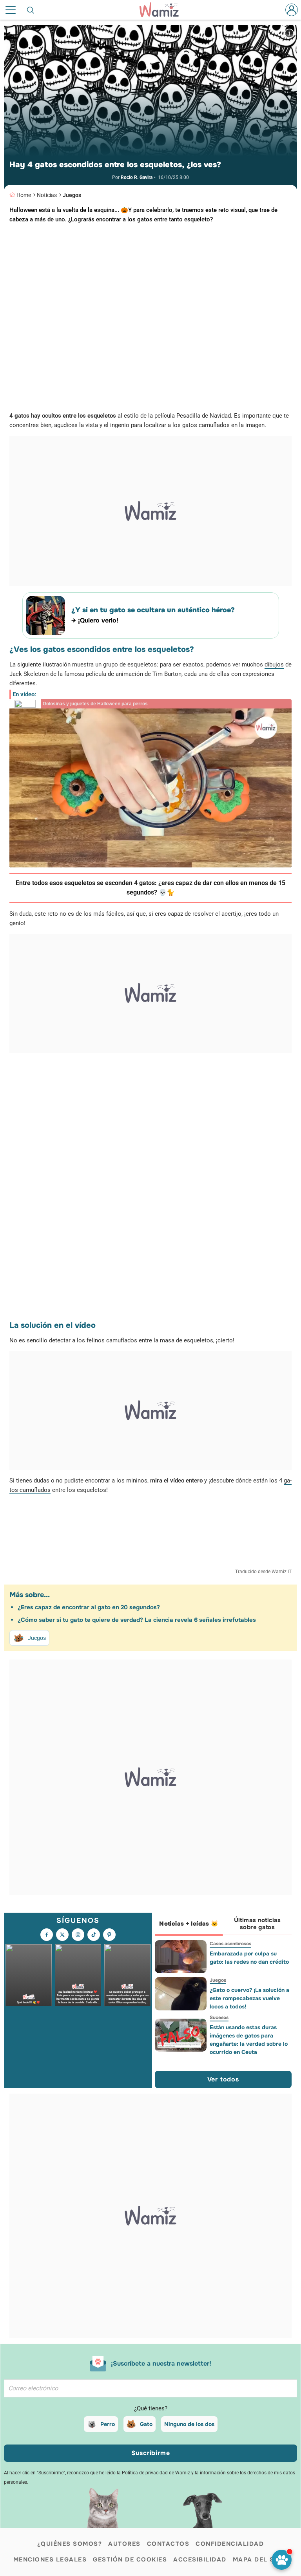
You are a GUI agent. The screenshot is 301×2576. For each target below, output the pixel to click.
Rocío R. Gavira (137, 177)
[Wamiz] (163, 10)
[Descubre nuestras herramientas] (282, 2560)
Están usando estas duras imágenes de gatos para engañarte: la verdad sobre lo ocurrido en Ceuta (248, 2040)
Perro (108, 2424)
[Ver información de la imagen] (289, 33)
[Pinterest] (109, 1935)
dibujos (274, 665)
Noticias (47, 195)
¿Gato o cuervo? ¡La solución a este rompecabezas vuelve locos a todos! (249, 1998)
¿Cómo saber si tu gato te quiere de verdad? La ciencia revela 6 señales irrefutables (137, 1620)
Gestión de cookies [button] (130, 2560)
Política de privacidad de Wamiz (156, 2473)
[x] (62, 1935)
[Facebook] (47, 1935)
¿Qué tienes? (151, 2408)
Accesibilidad (200, 2560)
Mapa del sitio (260, 2560)
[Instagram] (78, 1935)
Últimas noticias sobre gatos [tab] (257, 1924)
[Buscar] (31, 10)
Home (24, 195)
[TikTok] (94, 1935)
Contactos (168, 2544)
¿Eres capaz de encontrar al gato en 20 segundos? (89, 1607)
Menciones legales (50, 2560)
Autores (124, 2544)
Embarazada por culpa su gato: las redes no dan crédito (249, 1958)
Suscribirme (151, 2453)
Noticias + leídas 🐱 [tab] (189, 1924)
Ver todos (223, 2079)
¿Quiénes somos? (70, 2544)
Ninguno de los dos (189, 2424)
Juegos (72, 195)
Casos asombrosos (230, 1944)
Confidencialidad (230, 2544)
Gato (146, 2424)
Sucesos (219, 2017)
